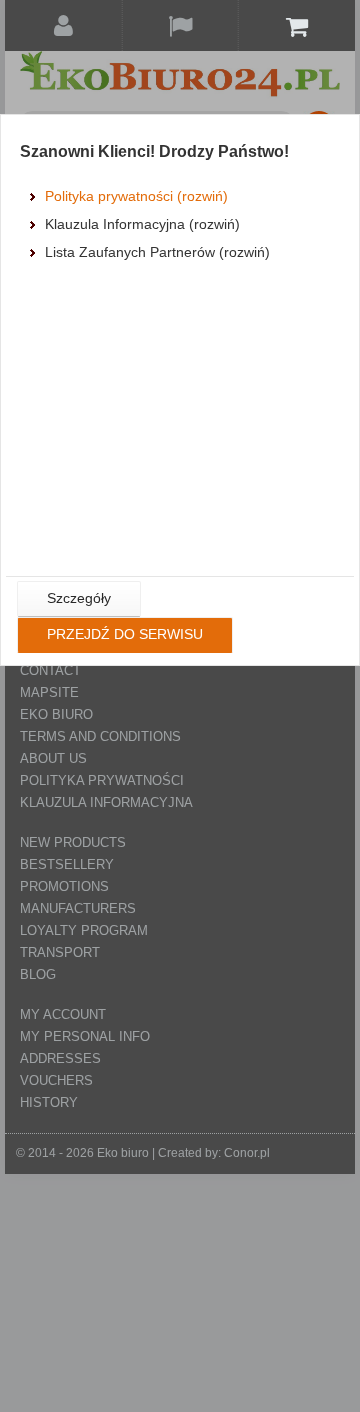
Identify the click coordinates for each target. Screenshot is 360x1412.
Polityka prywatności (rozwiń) (136, 196)
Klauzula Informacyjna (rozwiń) (142, 224)
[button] (79, 599)
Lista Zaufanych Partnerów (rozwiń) (157, 252)
